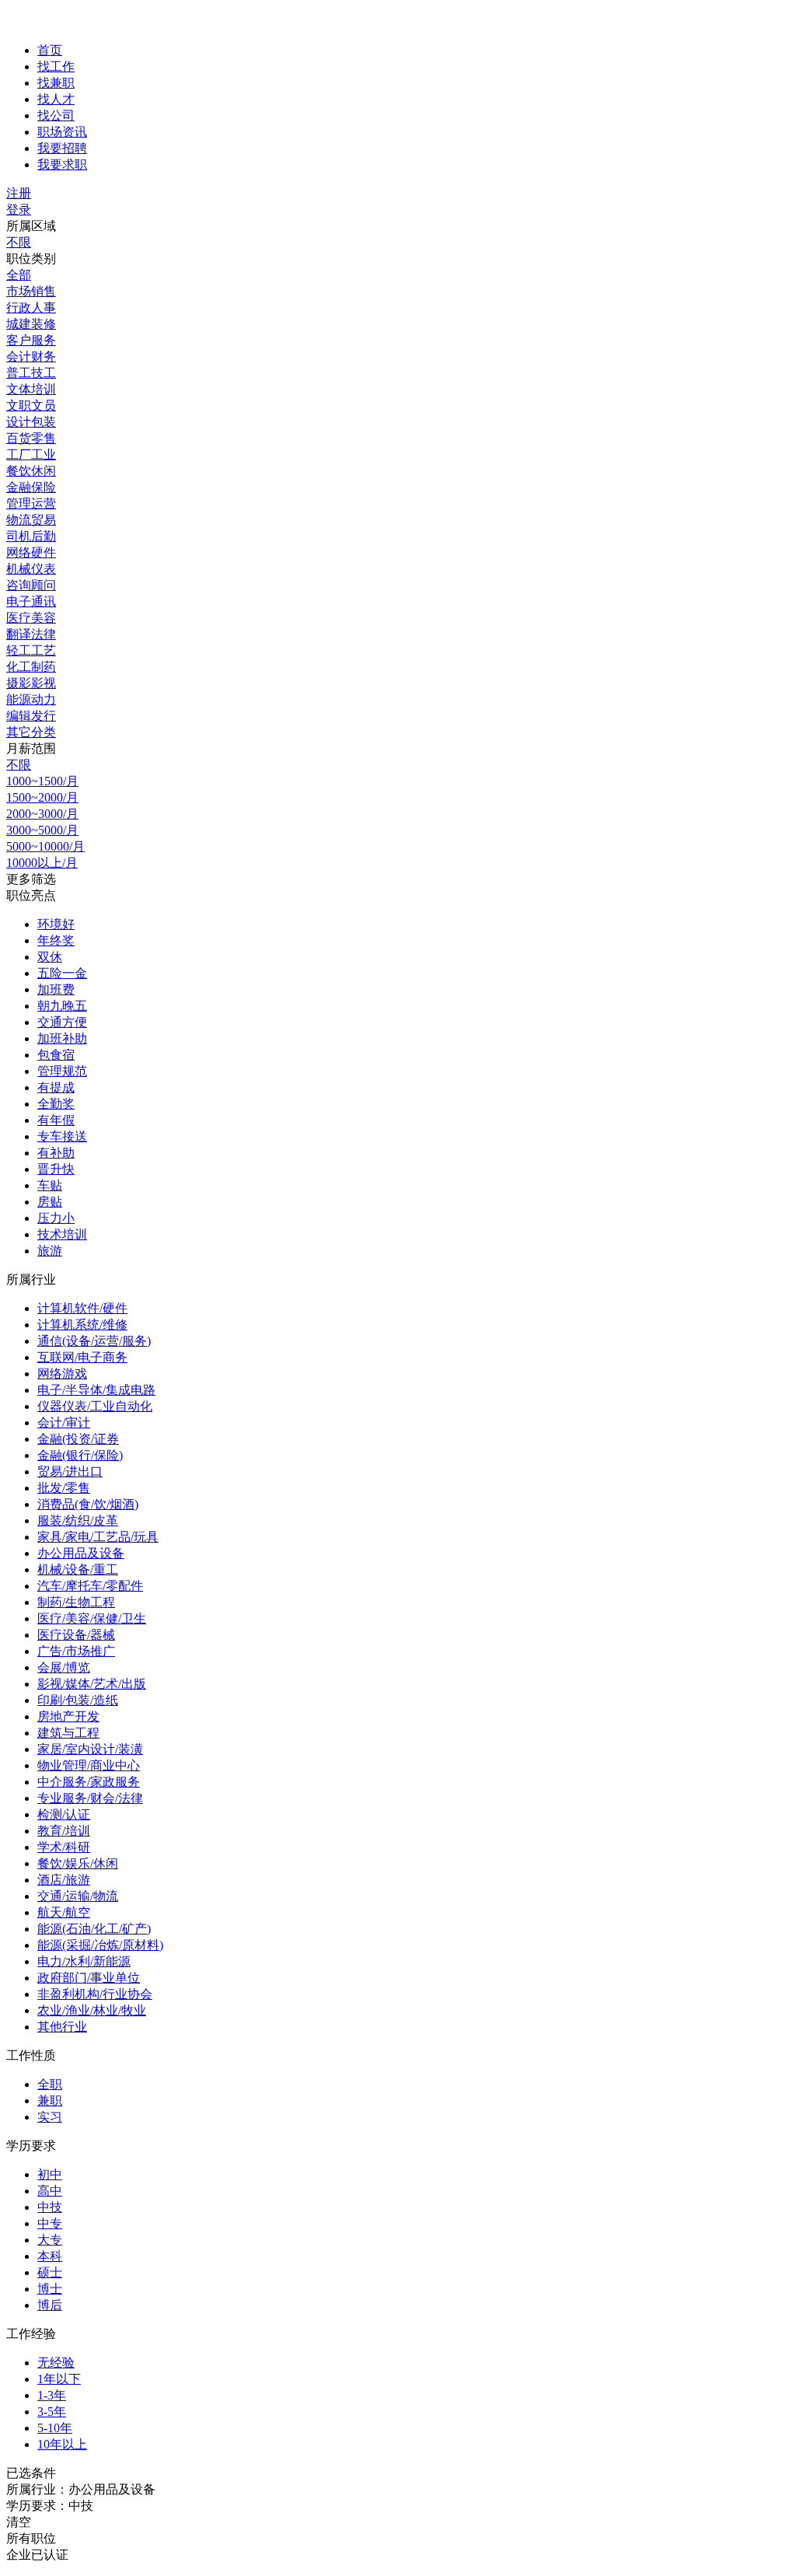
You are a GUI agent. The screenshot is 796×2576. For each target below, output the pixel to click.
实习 (50, 2117)
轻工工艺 (31, 650)
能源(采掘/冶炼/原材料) (100, 1945)
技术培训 (62, 1234)
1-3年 (52, 2395)
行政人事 (31, 308)
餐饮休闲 (31, 471)
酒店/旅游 (64, 1880)
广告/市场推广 (76, 1651)
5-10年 (55, 2428)
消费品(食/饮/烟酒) (88, 1504)
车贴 (50, 1185)
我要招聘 (62, 148)
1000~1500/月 (42, 781)
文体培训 (31, 389)
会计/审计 (64, 1423)
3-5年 (52, 2412)
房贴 (50, 1202)
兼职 (50, 2101)
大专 (50, 2240)
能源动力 (31, 699)
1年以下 (59, 2379)
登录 (19, 210)
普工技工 (31, 373)
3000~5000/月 (42, 830)
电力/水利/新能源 (84, 1961)
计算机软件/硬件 (82, 1308)
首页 (50, 50)
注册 (19, 193)
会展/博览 (64, 1667)
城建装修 (31, 324)
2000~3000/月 (42, 814)
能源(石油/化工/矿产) (94, 1929)
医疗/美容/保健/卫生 (92, 1618)
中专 (50, 2223)
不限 (19, 242)
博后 (50, 2305)
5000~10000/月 (45, 846)
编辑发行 (31, 716)
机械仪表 (31, 569)
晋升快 (56, 1169)
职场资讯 (62, 132)
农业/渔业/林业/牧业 (92, 2010)
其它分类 (31, 732)
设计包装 (31, 422)
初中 (50, 2174)
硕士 (50, 2272)
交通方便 (62, 1022)
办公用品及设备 (81, 1553)
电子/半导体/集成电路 (96, 1390)
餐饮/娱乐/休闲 (78, 1863)
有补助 (56, 1153)
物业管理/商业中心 (89, 1765)
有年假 (56, 1120)
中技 (50, 2207)
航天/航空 (64, 1912)
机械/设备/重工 (78, 1569)
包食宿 (56, 1055)
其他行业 (62, 2027)
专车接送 (62, 1136)
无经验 (56, 2363)
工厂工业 (31, 454)
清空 (19, 2522)
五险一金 (62, 973)
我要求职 (62, 164)
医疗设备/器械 (76, 1635)
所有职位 (31, 2538)
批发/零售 (64, 1488)
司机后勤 (31, 536)
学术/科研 (64, 1847)
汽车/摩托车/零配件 (90, 1586)
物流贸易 (31, 520)
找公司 (56, 115)
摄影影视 (31, 683)
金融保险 (31, 487)
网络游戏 (62, 1374)
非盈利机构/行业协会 (95, 1994)
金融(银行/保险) (80, 1455)
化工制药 (31, 667)
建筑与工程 (68, 1733)
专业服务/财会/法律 (90, 1798)
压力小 (56, 1218)
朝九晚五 (62, 1006)
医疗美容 (31, 618)
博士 (50, 2289)
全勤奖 (56, 1104)
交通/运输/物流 (78, 1896)
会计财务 (31, 357)
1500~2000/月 (42, 797)
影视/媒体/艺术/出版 (92, 1684)
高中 (50, 2191)
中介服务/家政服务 (89, 1782)
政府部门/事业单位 (89, 1978)
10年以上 (62, 2444)
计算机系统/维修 (82, 1325)
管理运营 (31, 503)
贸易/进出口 (70, 1472)
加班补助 (62, 1038)
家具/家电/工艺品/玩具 (98, 1537)
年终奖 (56, 940)
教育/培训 (64, 1831)
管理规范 (62, 1071)
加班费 (56, 989)
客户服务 (31, 340)
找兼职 (56, 83)
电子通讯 (31, 601)
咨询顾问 (31, 585)
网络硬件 (31, 552)
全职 (50, 2084)
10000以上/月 (42, 863)
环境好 (56, 924)
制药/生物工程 (76, 1602)
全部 (19, 275)
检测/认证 (64, 1814)
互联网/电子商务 (82, 1357)
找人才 (56, 99)
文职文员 (31, 405)
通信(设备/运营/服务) (94, 1341)
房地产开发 (68, 1716)
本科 (50, 2256)
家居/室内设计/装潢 (90, 1749)
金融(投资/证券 (78, 1439)
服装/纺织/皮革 (78, 1520)
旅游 (50, 1251)
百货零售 (31, 438)
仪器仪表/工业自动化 (95, 1406)
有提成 (56, 1087)
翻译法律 (31, 634)
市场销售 (31, 291)
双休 (50, 957)
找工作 (56, 66)
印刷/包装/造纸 (78, 1700)
